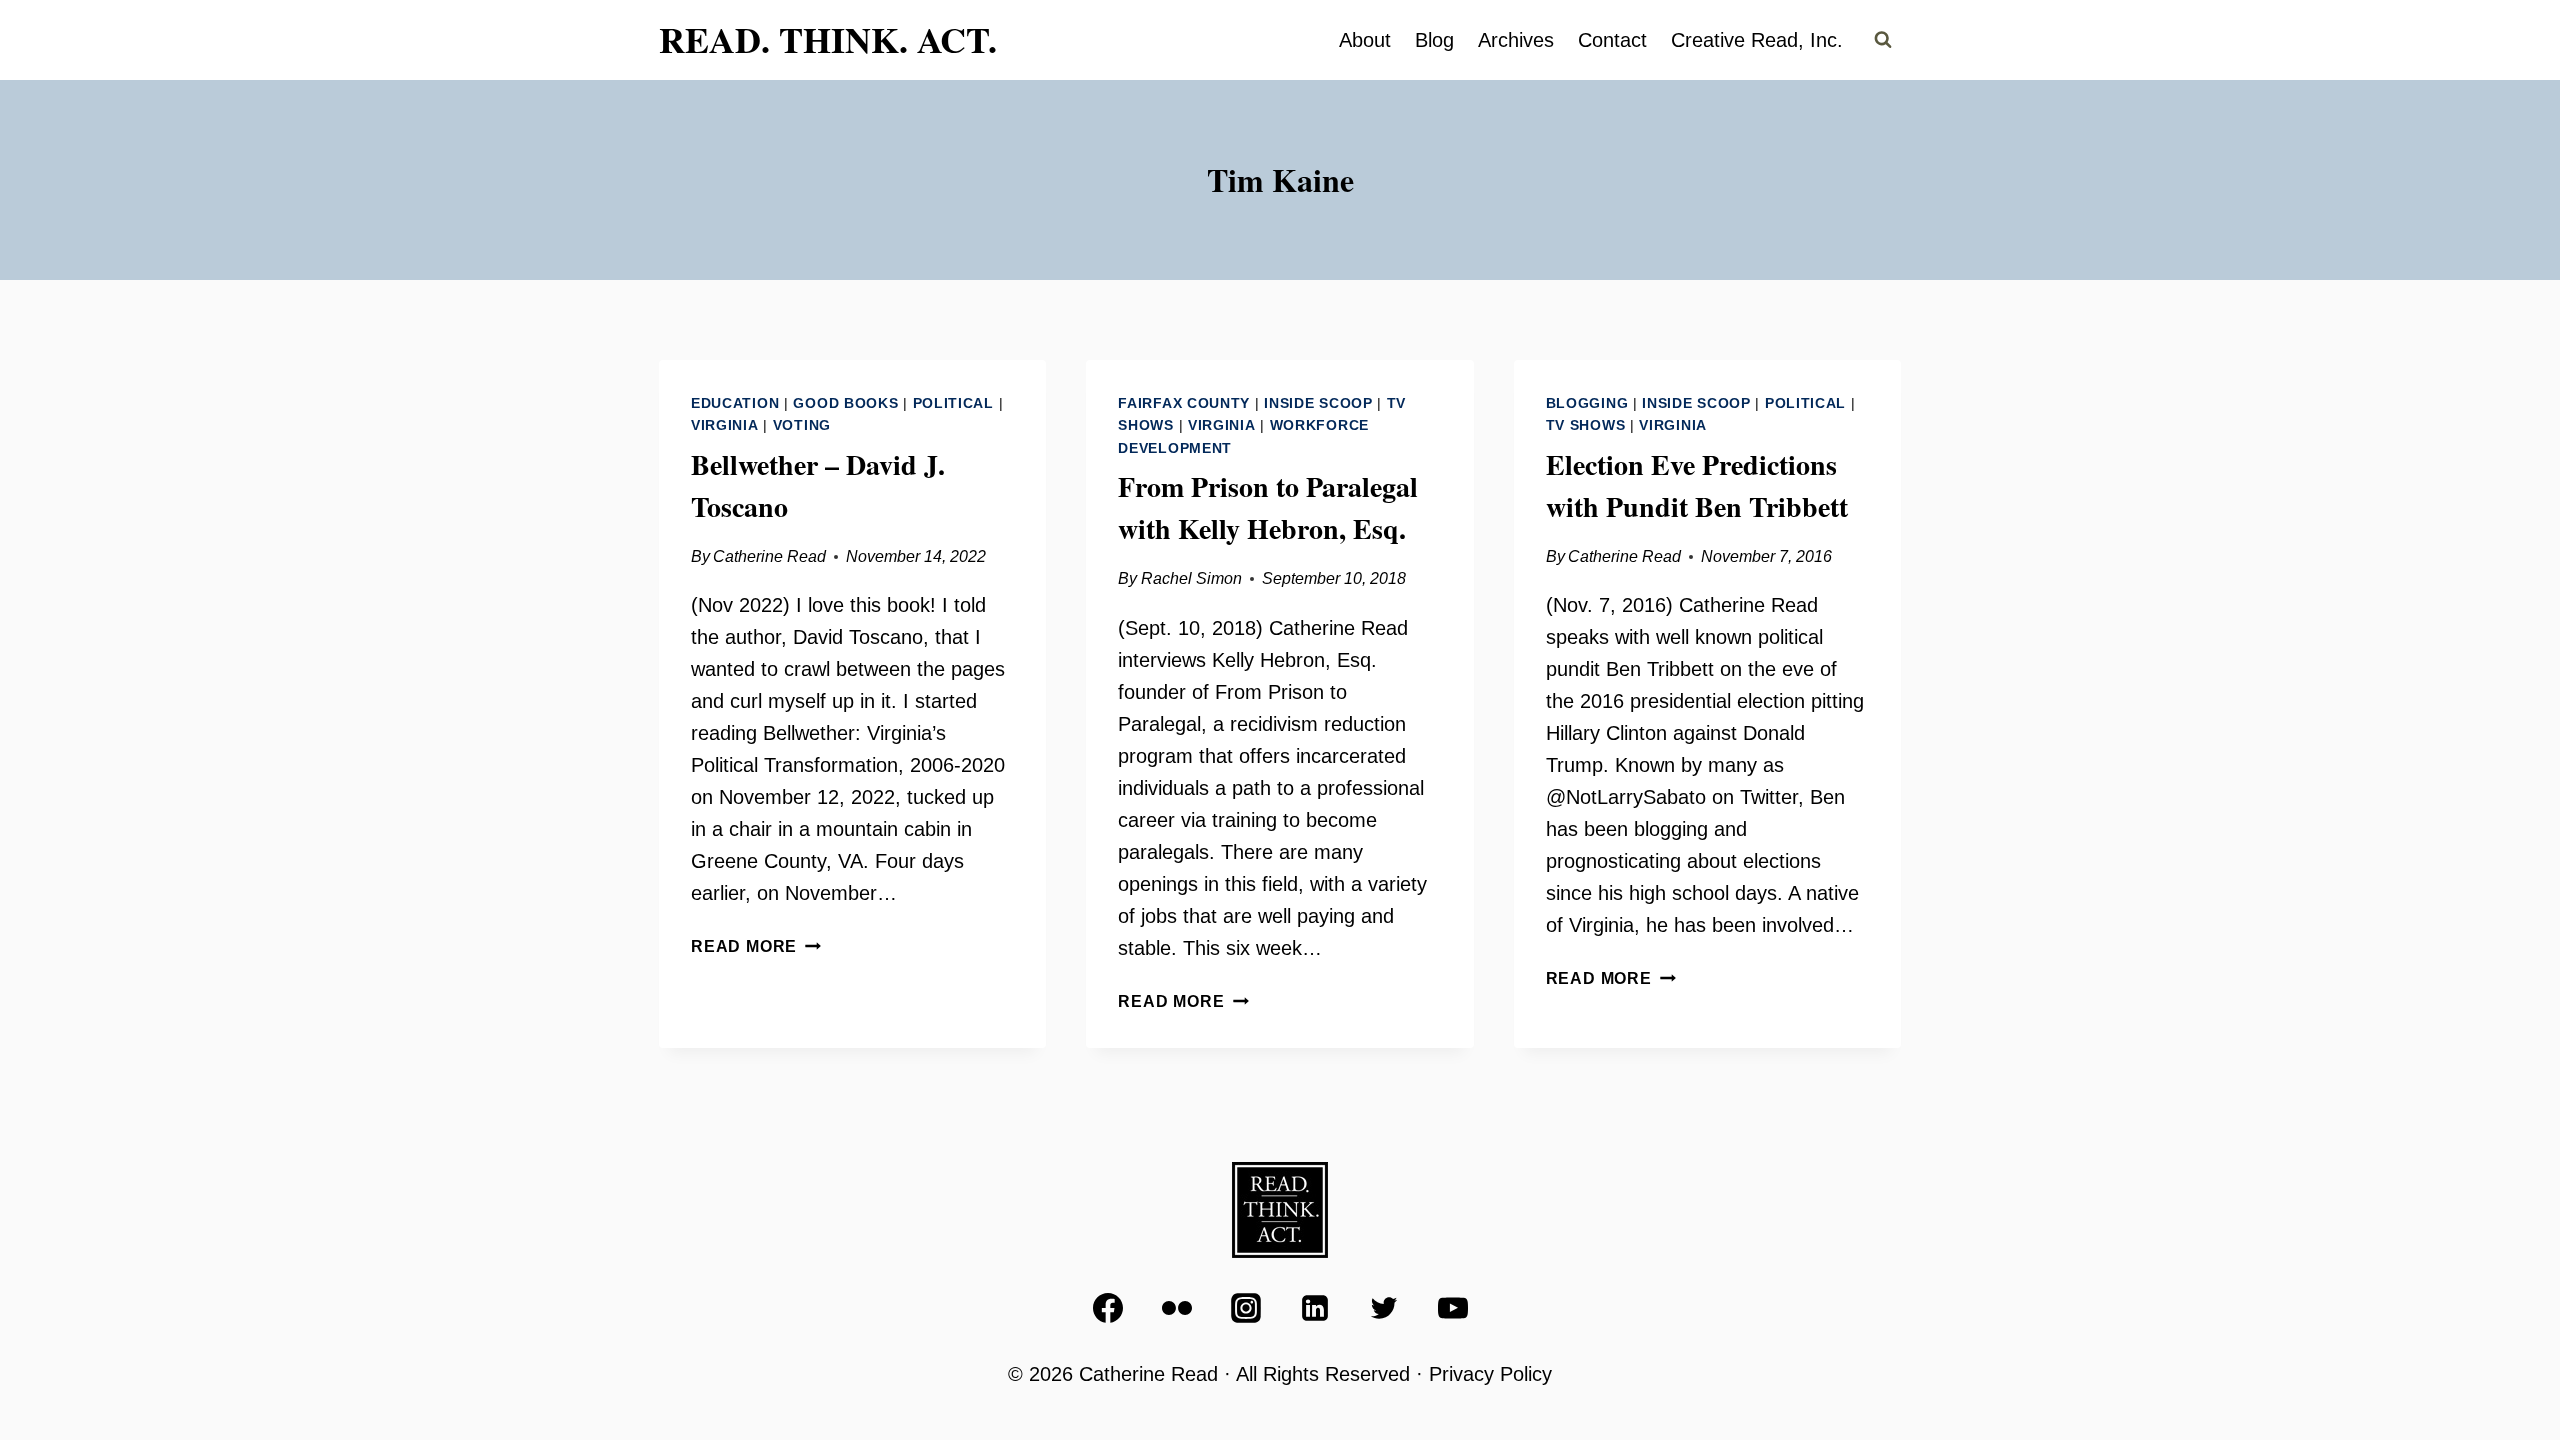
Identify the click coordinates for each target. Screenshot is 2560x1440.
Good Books (845, 403)
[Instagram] (1246, 1308)
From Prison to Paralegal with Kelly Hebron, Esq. (1268, 507)
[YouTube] (1453, 1308)
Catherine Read (769, 556)
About (1365, 40)
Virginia (725, 425)
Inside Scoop (1318, 403)
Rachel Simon (1191, 578)
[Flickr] (1177, 1308)
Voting (802, 425)
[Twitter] (1384, 1308)
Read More (756, 946)
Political (953, 403)
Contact (1612, 40)
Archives (1516, 40)
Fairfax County (1184, 403)
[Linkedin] (1315, 1308)
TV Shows (1586, 425)
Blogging (1587, 403)
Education (735, 403)
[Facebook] (1108, 1308)
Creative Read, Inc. (1757, 40)
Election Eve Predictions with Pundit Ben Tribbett (1697, 485)
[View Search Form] (1883, 40)
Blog (1434, 40)
